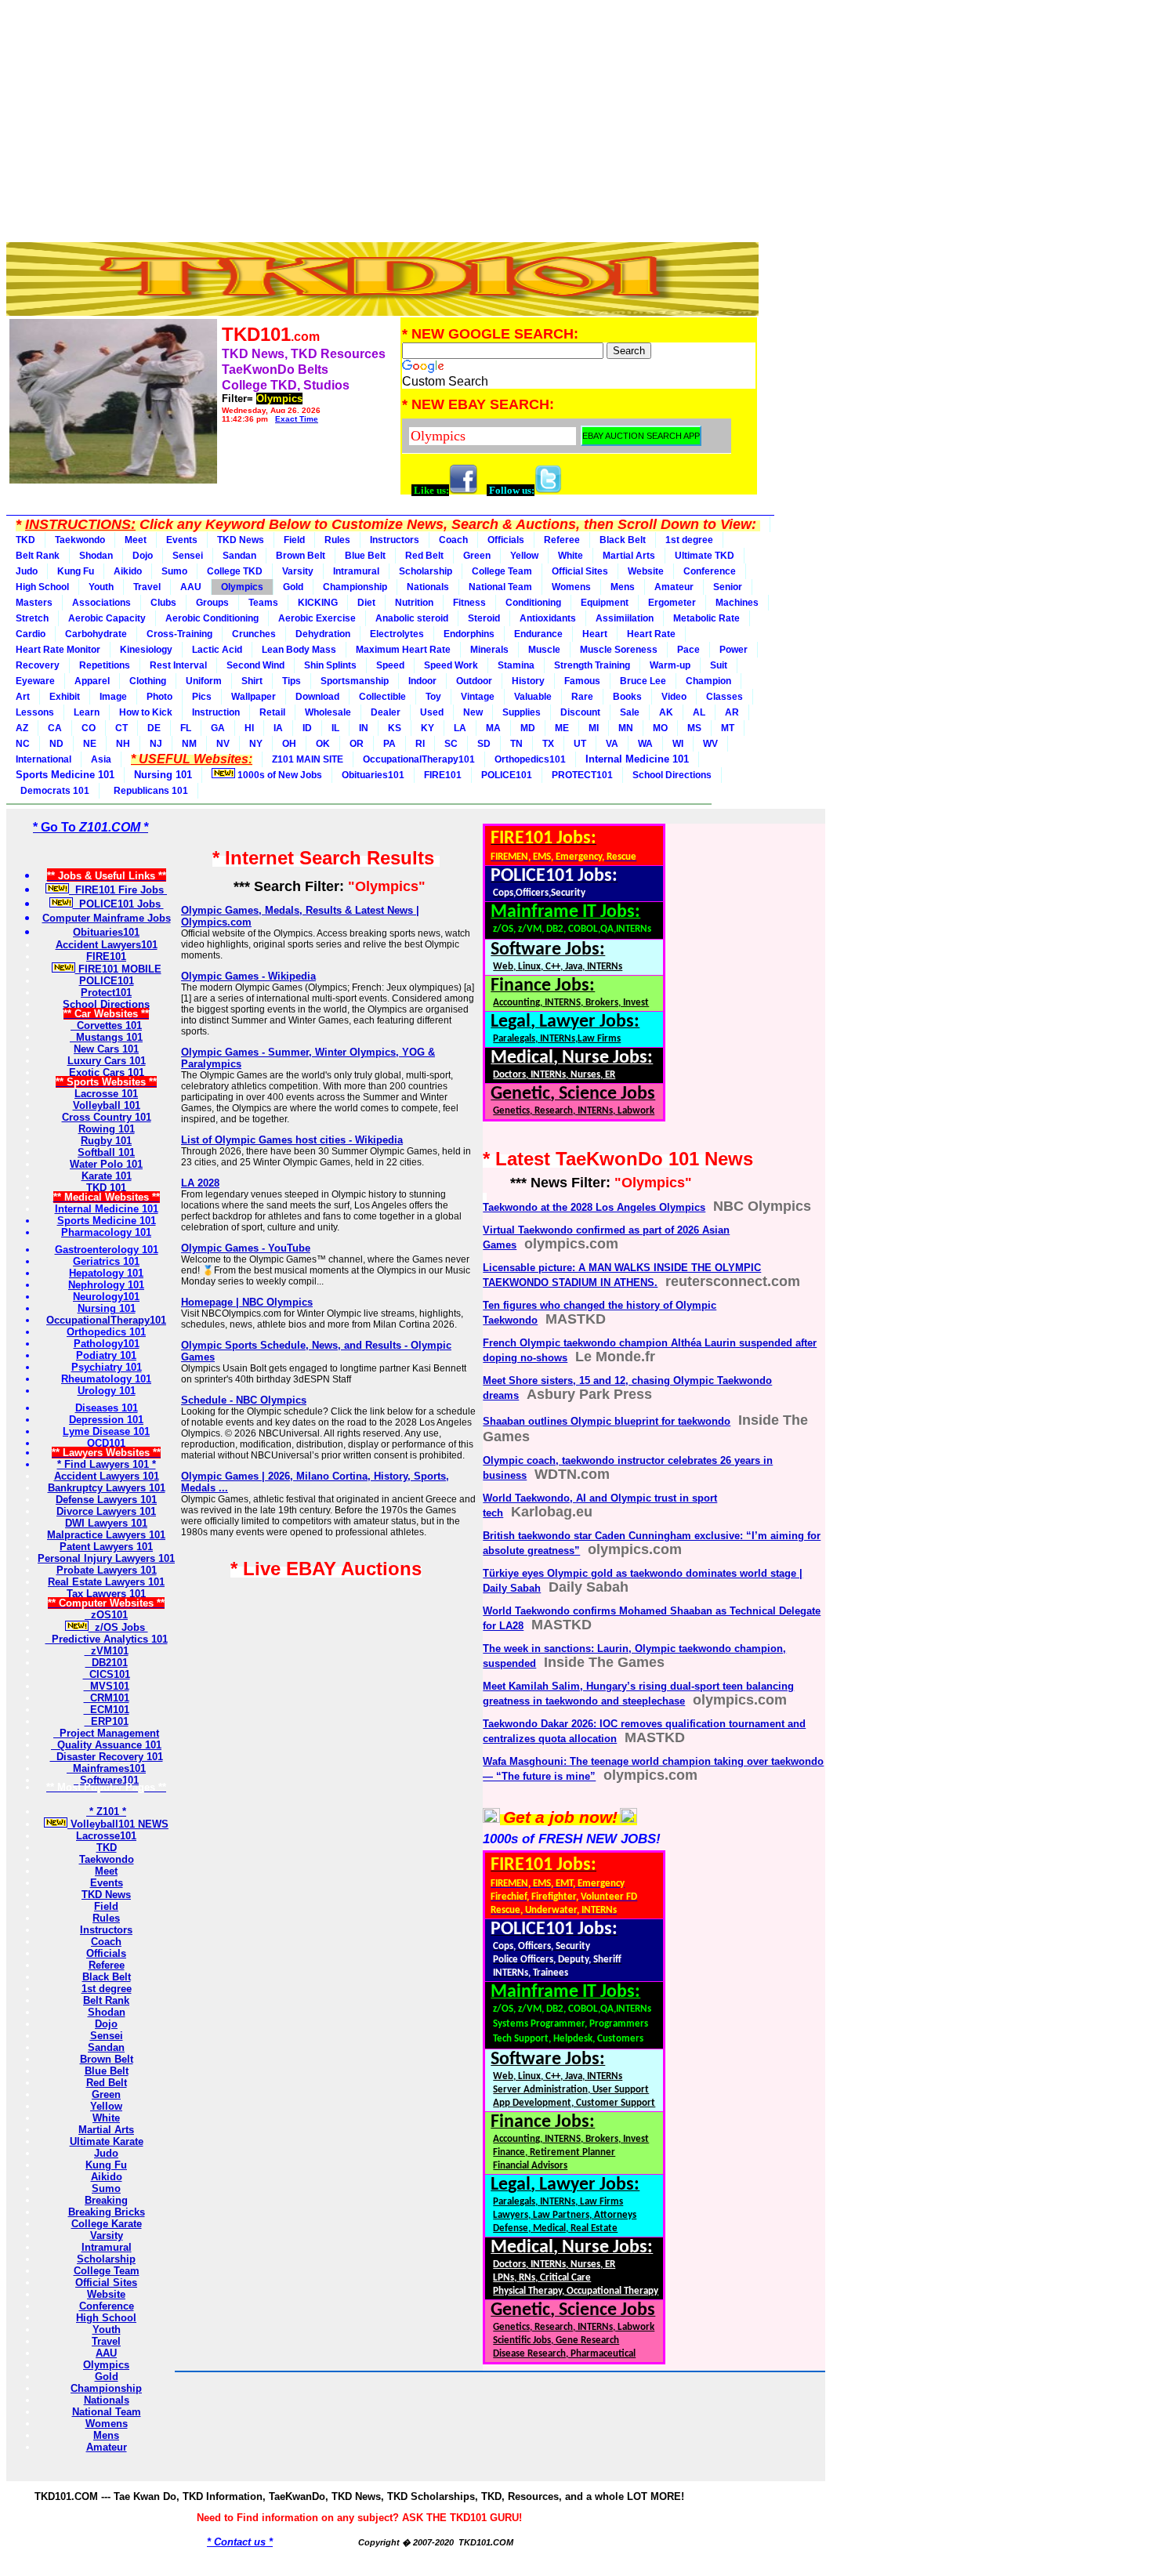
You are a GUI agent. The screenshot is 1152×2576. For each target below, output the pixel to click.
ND (56, 744)
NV (223, 744)
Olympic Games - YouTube (246, 1248)
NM (189, 744)
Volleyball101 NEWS (118, 1824)
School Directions (672, 775)
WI (678, 744)
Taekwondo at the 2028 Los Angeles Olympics (594, 1207)
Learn (87, 712)
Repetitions (105, 665)
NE (90, 744)
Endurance (538, 634)
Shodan (96, 556)
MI (594, 728)
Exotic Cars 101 (107, 1072)
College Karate (107, 2224)
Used (432, 712)
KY (427, 728)
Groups (212, 603)
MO (660, 728)
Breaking (106, 2200)
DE (154, 728)
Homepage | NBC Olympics (247, 1302)
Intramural (356, 571)
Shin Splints (330, 665)
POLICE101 (507, 775)
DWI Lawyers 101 (106, 1523)
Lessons (35, 712)
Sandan (239, 556)
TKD (25, 540)
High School (42, 587)
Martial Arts (629, 556)
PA (389, 744)
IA (278, 728)
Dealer (386, 712)
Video (674, 697)
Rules (337, 540)
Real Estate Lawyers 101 (106, 1582)
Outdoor (474, 681)
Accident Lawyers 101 (107, 1476)
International (43, 759)
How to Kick (146, 712)
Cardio (31, 634)
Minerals (489, 650)
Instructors (395, 540)
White (571, 556)
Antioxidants (548, 618)
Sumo (174, 571)
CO (89, 728)
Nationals (428, 587)
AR (732, 712)
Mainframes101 (106, 1768)
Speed (390, 665)
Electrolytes (397, 634)
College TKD (235, 571)
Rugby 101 (106, 1141)
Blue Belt (365, 556)
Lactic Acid (217, 650)
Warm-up (670, 665)
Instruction (216, 712)
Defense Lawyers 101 (106, 1500)
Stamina (516, 665)
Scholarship (426, 571)
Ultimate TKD (705, 556)
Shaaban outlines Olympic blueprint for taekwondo (607, 1421)
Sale (630, 712)
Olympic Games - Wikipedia (248, 976)
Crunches (254, 634)
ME (562, 728)
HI (249, 728)
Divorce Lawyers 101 (106, 1511)
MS (694, 728)
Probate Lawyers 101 (107, 1570)
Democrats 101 (53, 791)
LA (460, 728)
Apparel (92, 681)
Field (294, 540)
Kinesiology (146, 650)
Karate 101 (107, 1176)
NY (256, 744)
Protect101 (106, 993)
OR (357, 744)
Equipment (605, 603)
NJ (156, 744)
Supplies (522, 712)
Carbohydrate (96, 634)
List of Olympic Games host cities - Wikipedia (292, 1140)
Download (317, 697)
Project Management (106, 1733)
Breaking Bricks (107, 2212)
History (528, 681)
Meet (136, 540)
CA (55, 728)
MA (493, 728)
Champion (708, 681)
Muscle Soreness (619, 650)
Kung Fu (76, 571)
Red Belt (424, 556)
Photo (159, 697)
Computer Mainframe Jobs (107, 918)
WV (710, 744)
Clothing (148, 681)
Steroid (484, 618)
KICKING (318, 603)
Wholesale (328, 712)
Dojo (143, 556)
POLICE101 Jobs (118, 904)
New (473, 712)
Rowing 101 (107, 1129)
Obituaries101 (373, 775)
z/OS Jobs (118, 1627)
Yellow (524, 556)
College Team (502, 571)
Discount (580, 712)
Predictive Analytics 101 (107, 1639)
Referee (562, 540)
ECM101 (107, 1710)
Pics (202, 697)
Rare (582, 697)
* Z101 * (106, 1812)
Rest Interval (178, 665)
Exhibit (65, 697)
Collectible (382, 697)
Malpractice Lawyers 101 (106, 1535)
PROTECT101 (582, 775)
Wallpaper (254, 697)
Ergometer (672, 603)
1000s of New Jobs (279, 775)
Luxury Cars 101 (107, 1061)
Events (182, 540)
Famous (582, 681)
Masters (34, 603)
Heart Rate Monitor (58, 650)
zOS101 (106, 1615)
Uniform (204, 681)
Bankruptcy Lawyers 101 (107, 1488)
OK (323, 744)
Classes (725, 697)
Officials (506, 540)
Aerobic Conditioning (212, 618)
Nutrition (414, 603)
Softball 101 (106, 1152)
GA (218, 728)
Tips (292, 681)
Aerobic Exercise (317, 618)
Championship (355, 587)
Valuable (533, 697)
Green (477, 556)
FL (186, 728)
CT (121, 728)
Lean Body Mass (299, 650)
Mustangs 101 (106, 1037)
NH (123, 744)
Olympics (242, 587)
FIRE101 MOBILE (118, 969)
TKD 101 (106, 1188)
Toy (433, 697)
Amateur (674, 587)
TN (516, 744)
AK (666, 712)
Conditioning (533, 603)
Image (113, 697)
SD (484, 744)
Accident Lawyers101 (107, 945)
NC (23, 744)
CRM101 (107, 1698)
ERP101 (107, 1721)
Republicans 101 (149, 791)
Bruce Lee (643, 681)
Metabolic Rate (706, 618)
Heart (595, 634)
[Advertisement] (382, 116)
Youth (101, 587)
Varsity (298, 571)
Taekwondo (80, 540)
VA (612, 744)
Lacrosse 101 (106, 1094)
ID (307, 728)
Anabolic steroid (412, 618)
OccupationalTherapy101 (419, 759)
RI (420, 744)
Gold (293, 587)
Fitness (469, 603)
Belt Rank (38, 556)
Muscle (544, 650)
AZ (22, 728)
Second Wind (255, 665)
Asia (101, 759)
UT (580, 744)
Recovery (38, 665)
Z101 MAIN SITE (308, 759)
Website (646, 571)
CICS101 (107, 1674)
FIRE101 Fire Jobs (118, 890)
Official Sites (580, 571)
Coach (453, 540)
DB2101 (107, 1663)
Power (734, 650)
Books (627, 697)
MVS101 (107, 1686)
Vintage (478, 697)
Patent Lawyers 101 (106, 1547)
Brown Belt (301, 556)
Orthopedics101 (530, 759)
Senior (728, 587)
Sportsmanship (355, 681)
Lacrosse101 (106, 1836)
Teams (263, 603)
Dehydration (323, 634)
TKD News (241, 540)
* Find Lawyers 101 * (107, 1464)
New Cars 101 (106, 1049)
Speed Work (451, 665)
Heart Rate (651, 634)
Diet (366, 603)
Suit (719, 665)
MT (728, 728)
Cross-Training (179, 634)
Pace (688, 650)
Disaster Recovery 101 (107, 1757)
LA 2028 (200, 1183)
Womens (571, 587)
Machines (737, 603)
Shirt (252, 681)
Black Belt (623, 540)
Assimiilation (625, 618)
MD (528, 728)
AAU (191, 587)
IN (364, 728)
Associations (101, 603)
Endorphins (469, 634)
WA (645, 744)
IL (335, 728)
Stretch (32, 618)
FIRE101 (443, 775)
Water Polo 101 (106, 1164)
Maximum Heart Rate (403, 650)
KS (395, 728)
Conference (710, 571)
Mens (623, 587)
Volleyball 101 (107, 1105)
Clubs (163, 603)
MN (626, 728)
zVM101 (107, 1651)
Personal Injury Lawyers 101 (106, 1558)
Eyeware (35, 681)
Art (23, 697)
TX (548, 744)
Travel (147, 587)
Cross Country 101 (107, 1117)
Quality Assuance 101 (106, 1745)
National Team (500, 587)
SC (451, 744)
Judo (27, 571)
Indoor (422, 681)
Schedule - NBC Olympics (244, 1400)
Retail (272, 712)
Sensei (188, 556)
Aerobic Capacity (107, 618)
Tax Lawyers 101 (106, 1594)
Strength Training (592, 665)
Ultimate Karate (107, 2141)
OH (289, 744)
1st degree (689, 540)
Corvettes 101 (106, 1025)
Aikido (128, 571)
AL (699, 712)
